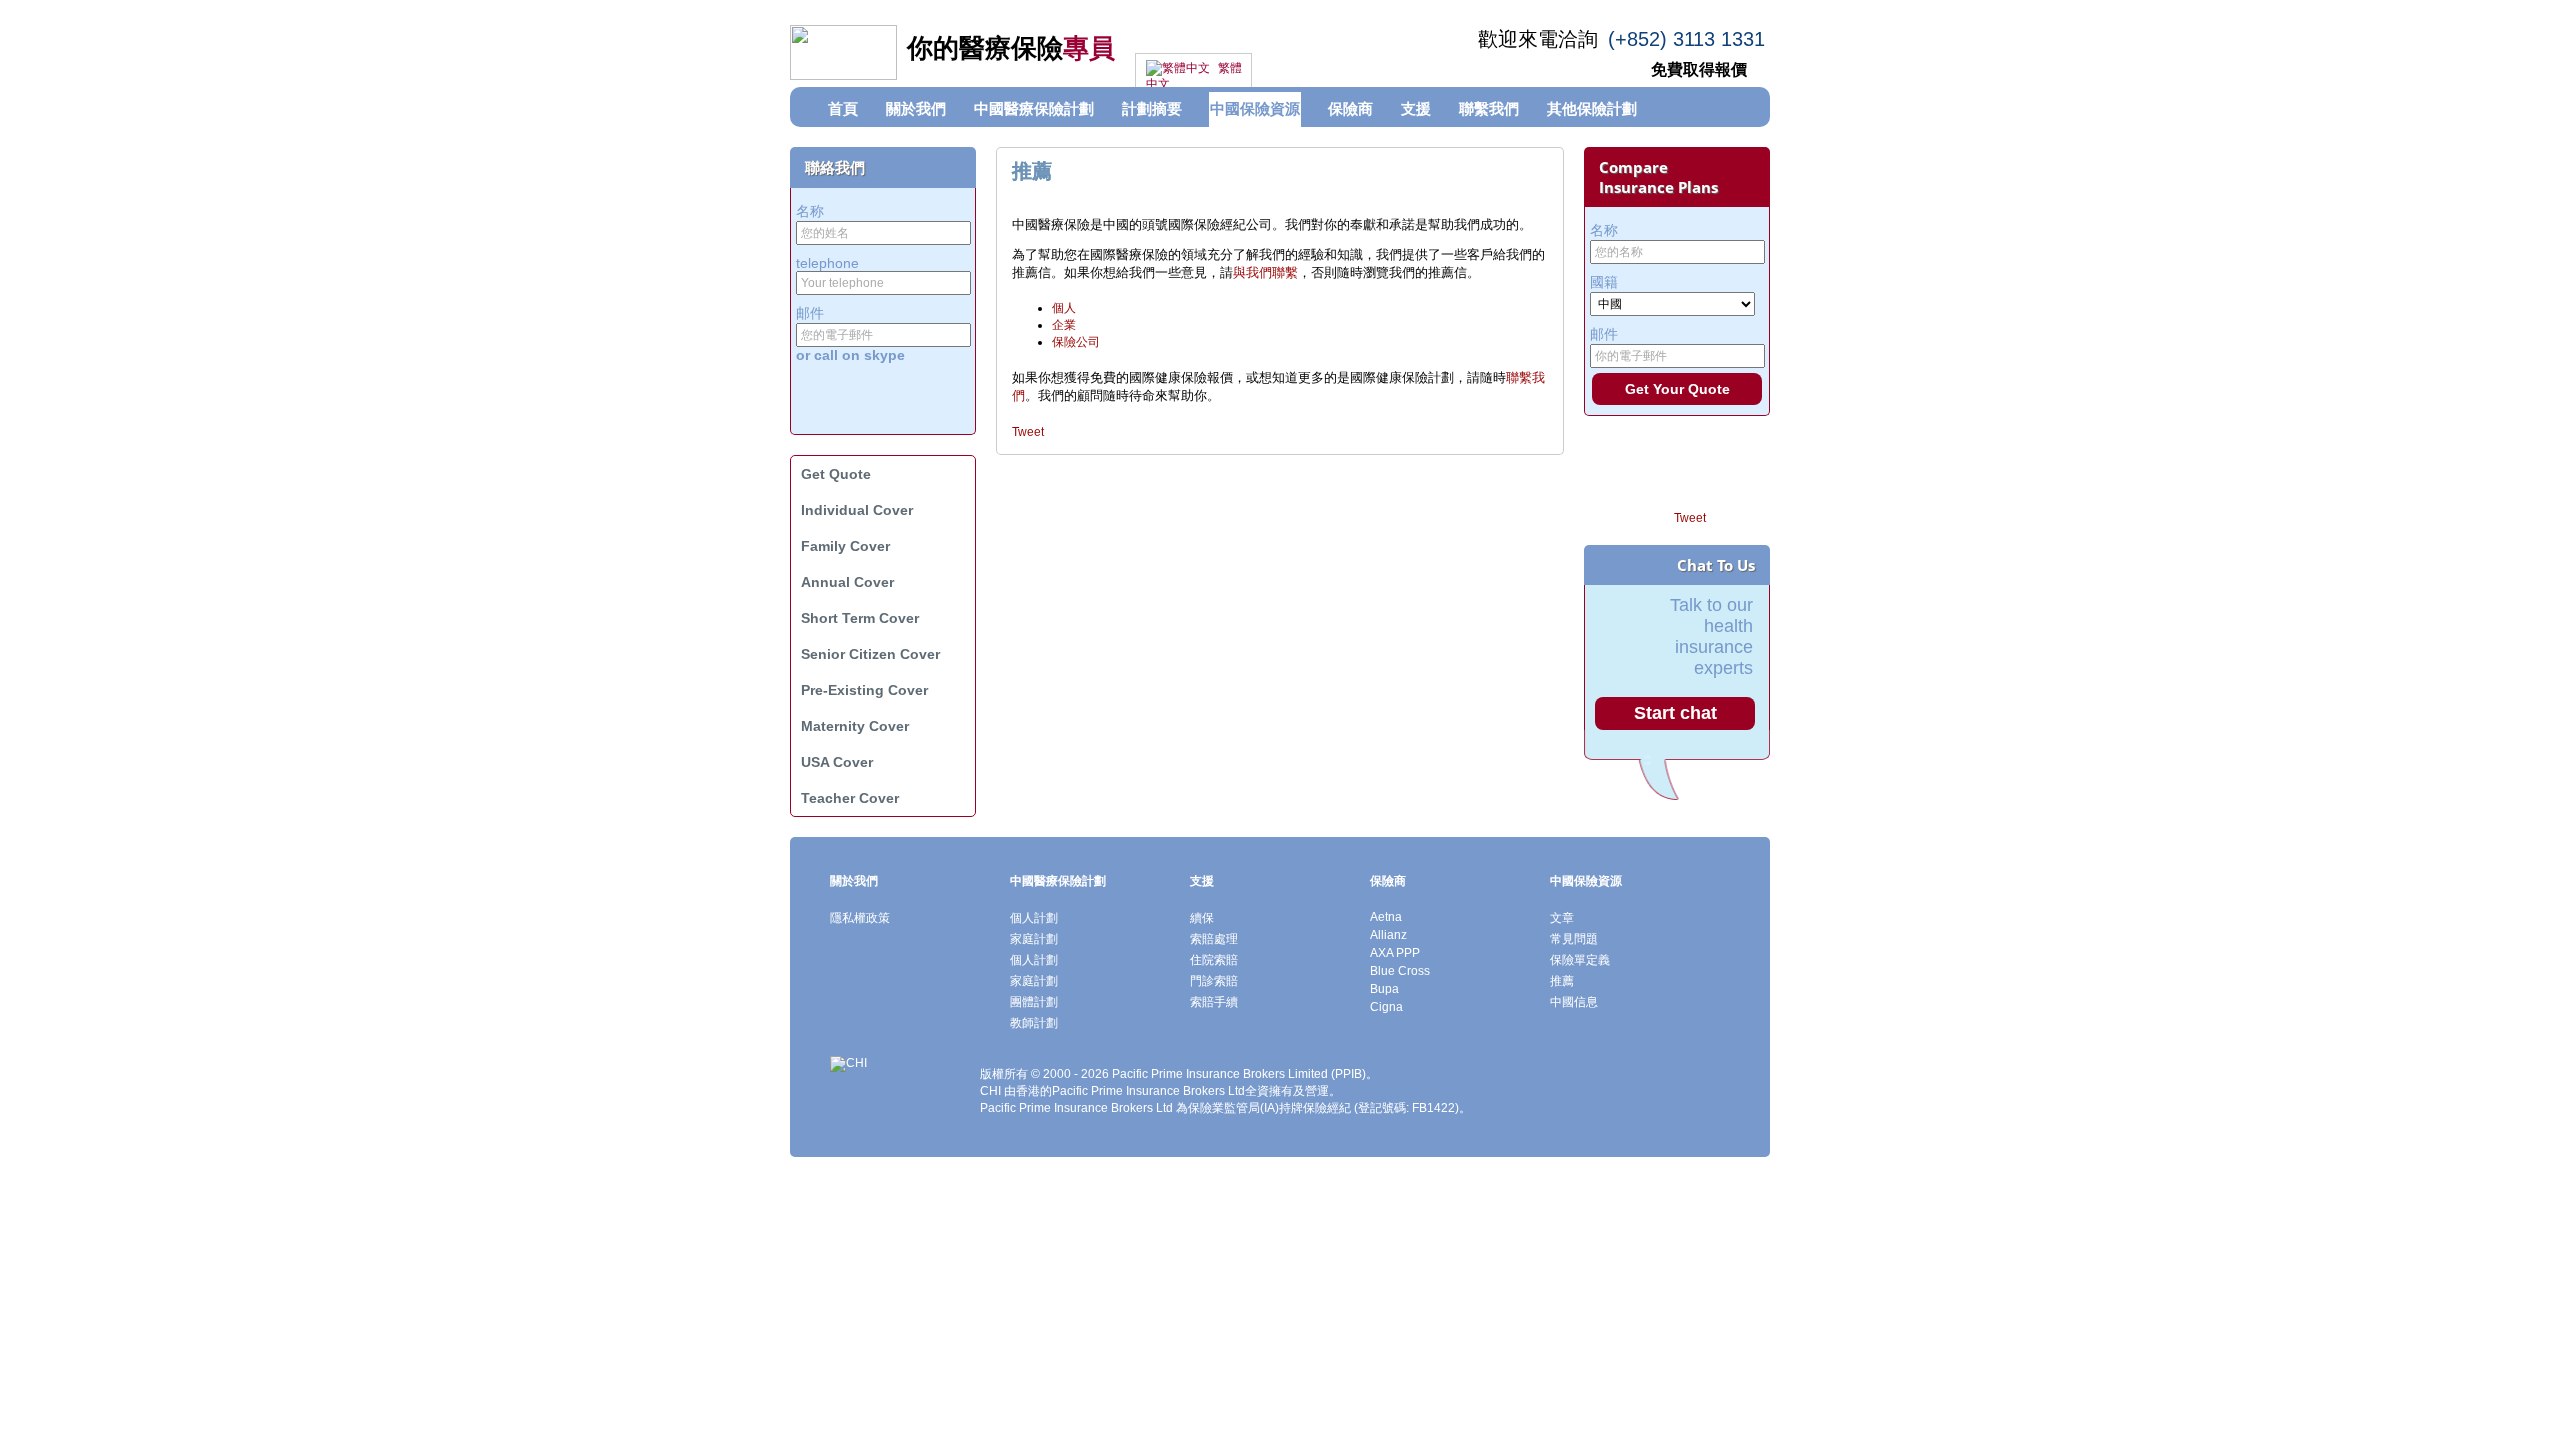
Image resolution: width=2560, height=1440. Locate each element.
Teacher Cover (850, 798)
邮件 (810, 313)
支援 (1202, 881)
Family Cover (845, 546)
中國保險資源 (1586, 881)
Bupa (1384, 989)
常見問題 (1574, 939)
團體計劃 (1034, 1002)
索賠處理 (1214, 939)
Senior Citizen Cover (870, 654)
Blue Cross (1400, 971)
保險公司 (1076, 342)
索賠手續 (1214, 1002)
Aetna (1386, 917)
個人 (1064, 308)
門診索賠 (1214, 981)
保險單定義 (1580, 960)
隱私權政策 (860, 918)
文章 (1562, 918)
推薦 (1562, 981)
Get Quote (836, 474)
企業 (1064, 325)
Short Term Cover (860, 618)
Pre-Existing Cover (864, 690)
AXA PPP (1395, 953)
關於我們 (854, 881)
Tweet (1028, 432)
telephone (827, 263)
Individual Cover (857, 510)
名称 (810, 211)
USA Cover (837, 762)
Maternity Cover (855, 726)
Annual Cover (847, 582)
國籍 (1604, 282)
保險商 (1388, 881)
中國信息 (1574, 1002)
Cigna (1386, 1007)
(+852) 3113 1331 (1686, 39)
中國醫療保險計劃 (1058, 881)
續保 (1202, 918)
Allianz (1388, 935)
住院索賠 (1214, 960)
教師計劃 (1034, 1023)
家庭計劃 (1034, 939)
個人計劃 (1034, 918)
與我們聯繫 (1265, 272)
